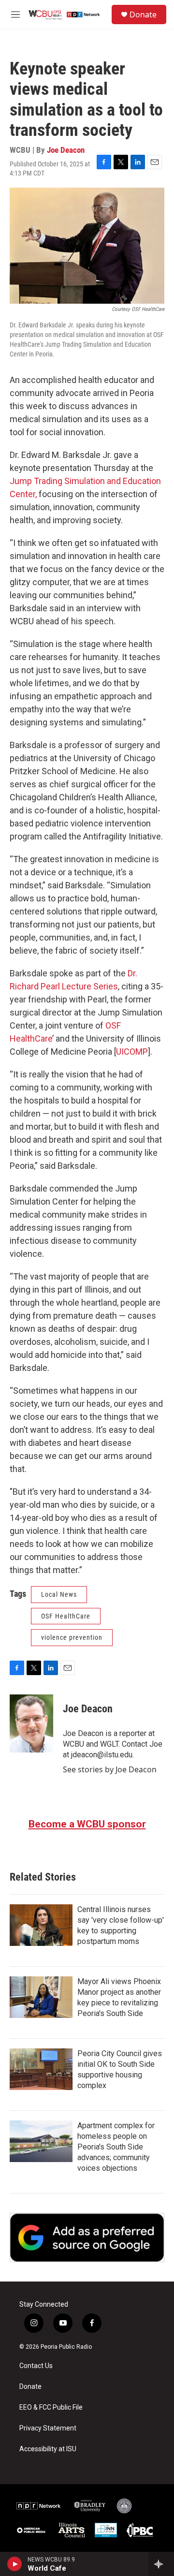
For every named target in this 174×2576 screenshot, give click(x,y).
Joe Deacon (66, 150)
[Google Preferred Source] (87, 2237)
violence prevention (72, 1637)
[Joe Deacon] (31, 1723)
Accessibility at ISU (48, 2449)
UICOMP (132, 1052)
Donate (143, 15)
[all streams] (161, 2564)
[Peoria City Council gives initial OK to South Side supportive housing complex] (41, 2069)
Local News (59, 1594)
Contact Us (36, 2366)
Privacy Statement (48, 2428)
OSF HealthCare (66, 1616)
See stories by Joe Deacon (110, 1769)
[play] (15, 2564)
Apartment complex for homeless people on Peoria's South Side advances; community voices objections (116, 2147)
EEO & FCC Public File (51, 2407)
